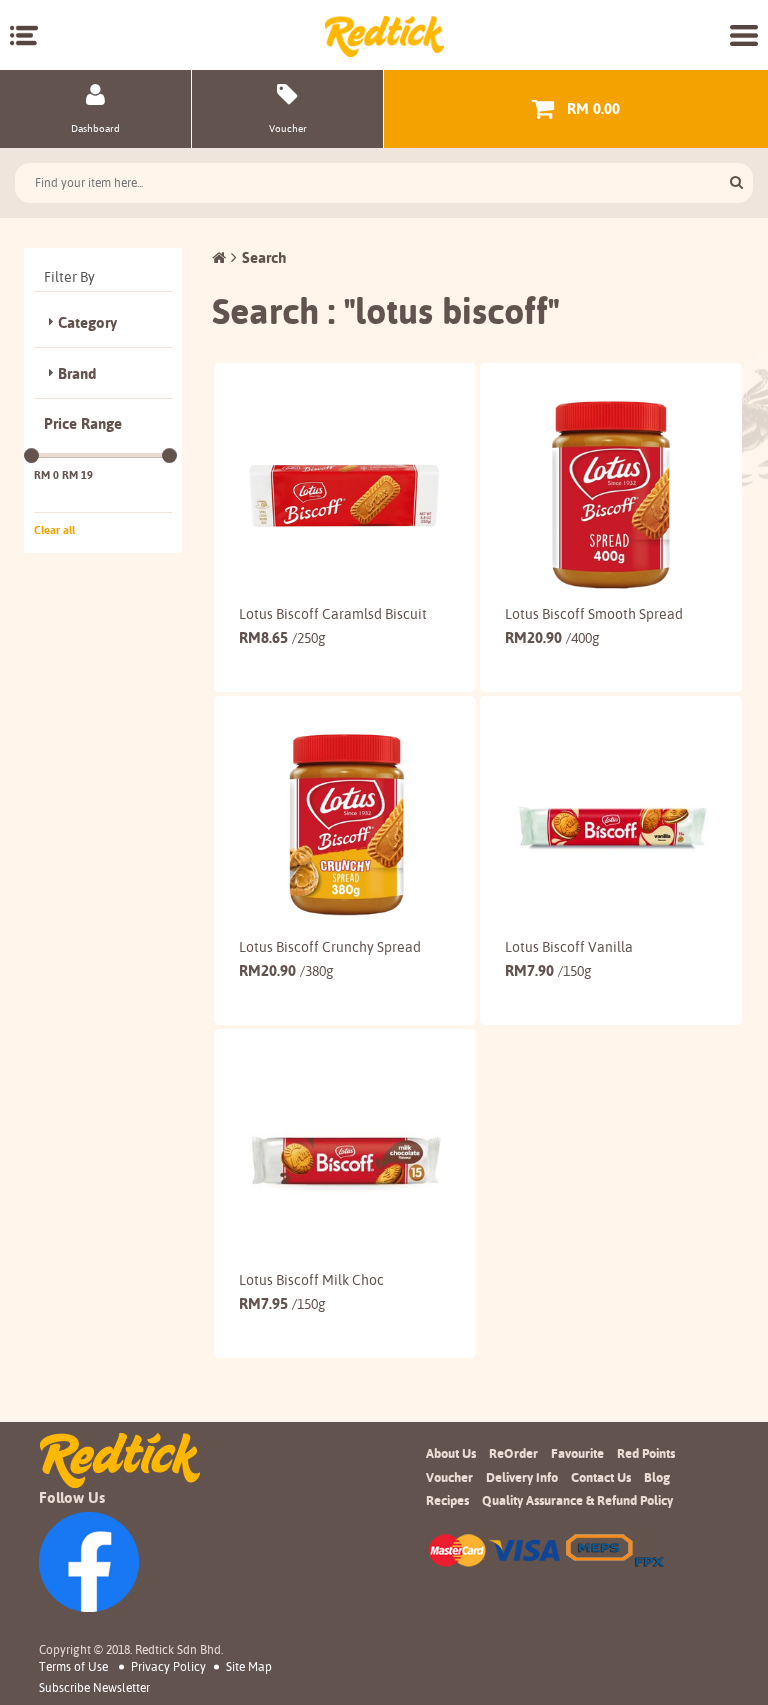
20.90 (552, 637)
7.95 (282, 1303)
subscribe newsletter (94, 1688)
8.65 (282, 637)
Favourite (577, 1453)
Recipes (447, 1500)
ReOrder (513, 1453)
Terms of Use (73, 1666)
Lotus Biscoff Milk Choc (311, 1280)
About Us (451, 1453)
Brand (77, 374)
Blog (657, 1477)
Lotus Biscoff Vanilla (569, 947)
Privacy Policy (168, 1666)
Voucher (449, 1477)
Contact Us (601, 1477)
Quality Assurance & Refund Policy (577, 1500)
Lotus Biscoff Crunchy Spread (330, 947)
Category (87, 323)
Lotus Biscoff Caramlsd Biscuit (333, 614)
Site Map (249, 1666)
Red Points (646, 1453)
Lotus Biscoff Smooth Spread (594, 614)
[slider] (31, 455)
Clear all (54, 530)
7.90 (548, 970)
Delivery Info (522, 1477)
